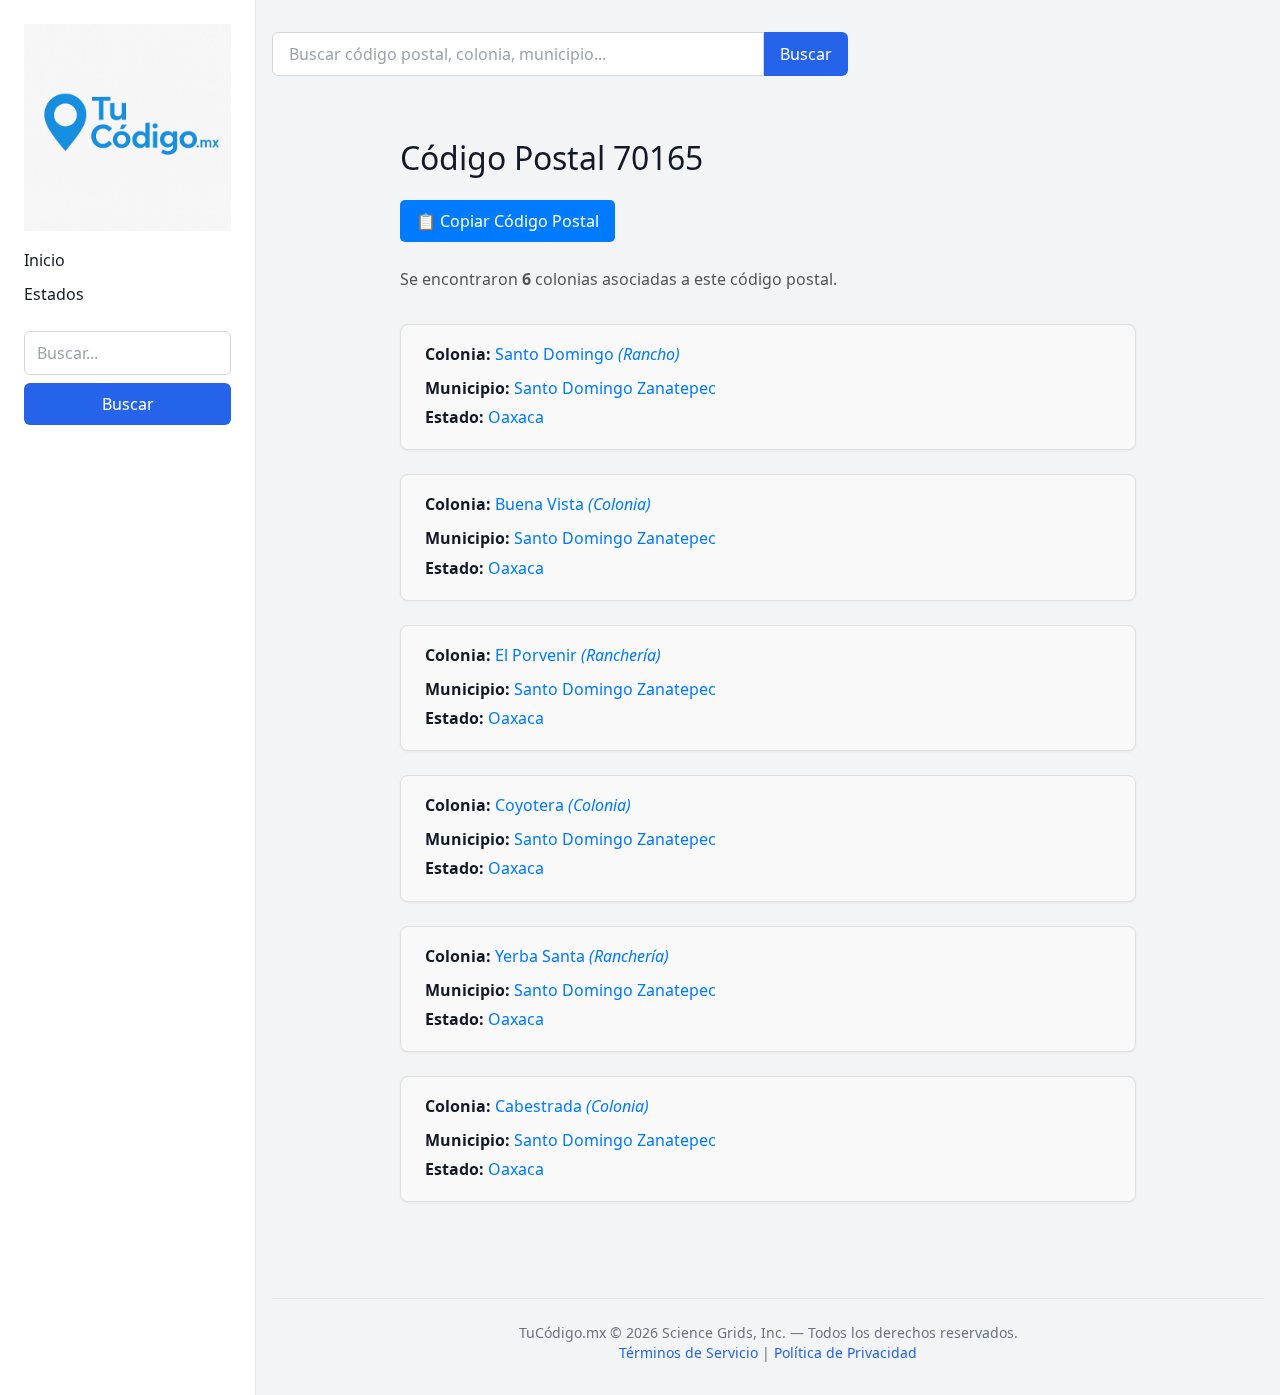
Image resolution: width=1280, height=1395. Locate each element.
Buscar (128, 404)
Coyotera (563, 805)
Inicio (44, 260)
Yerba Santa (582, 956)
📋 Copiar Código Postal (507, 221)
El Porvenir (578, 655)
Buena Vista (573, 504)
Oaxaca (516, 417)
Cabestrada (572, 1106)
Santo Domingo (587, 354)
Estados (54, 294)
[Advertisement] (127, 1071)
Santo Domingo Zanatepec (615, 388)
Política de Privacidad (845, 1352)
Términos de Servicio (688, 1352)
